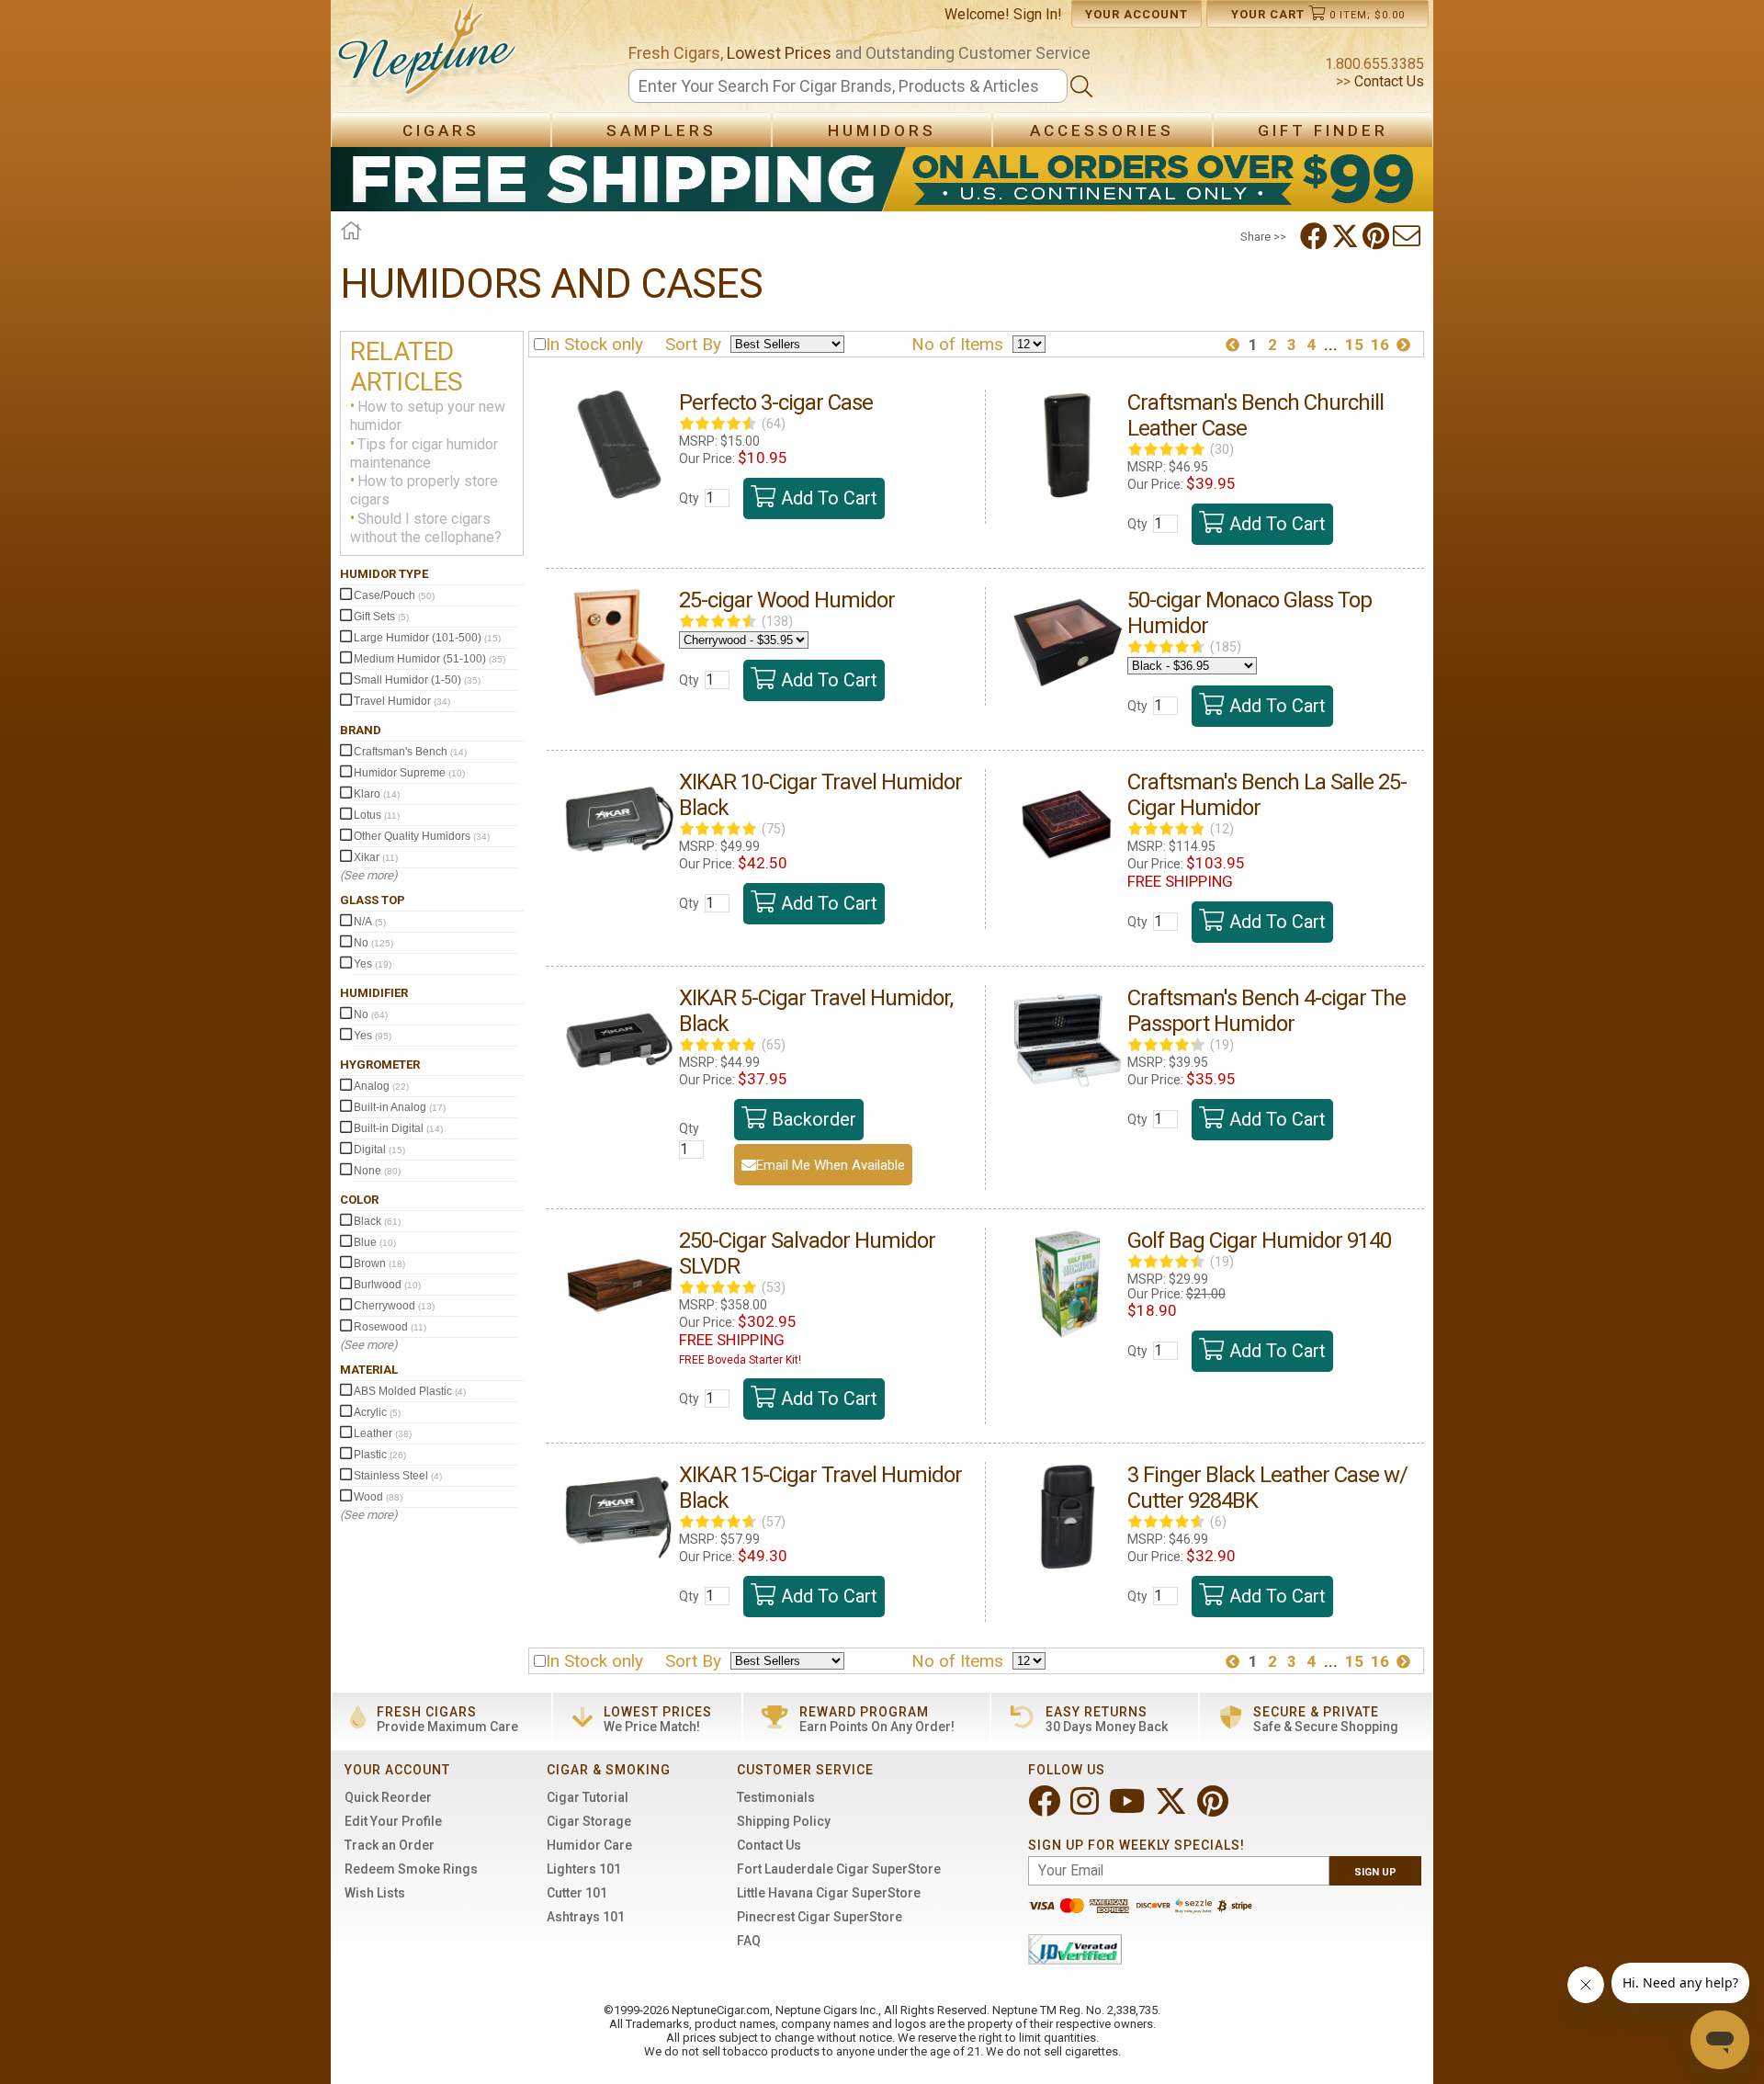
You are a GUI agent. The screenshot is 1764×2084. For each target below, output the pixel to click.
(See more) (369, 875)
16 (1380, 345)
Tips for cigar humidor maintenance (424, 453)
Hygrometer (380, 1065)
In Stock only (594, 344)
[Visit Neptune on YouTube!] (1129, 1809)
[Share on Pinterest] (1378, 236)
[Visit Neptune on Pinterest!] (1215, 1809)
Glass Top (373, 900)
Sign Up (1375, 1872)
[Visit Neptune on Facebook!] (1046, 1809)
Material (369, 1370)
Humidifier (374, 993)
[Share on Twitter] (1347, 236)
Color (359, 1200)
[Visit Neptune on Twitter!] (1173, 1809)
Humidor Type (384, 574)
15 (1354, 345)
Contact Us (1387, 81)
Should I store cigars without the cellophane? (426, 528)
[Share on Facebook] (1316, 236)
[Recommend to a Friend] (1408, 236)
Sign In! (1038, 14)
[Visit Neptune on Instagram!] (1086, 1809)
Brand (361, 730)
